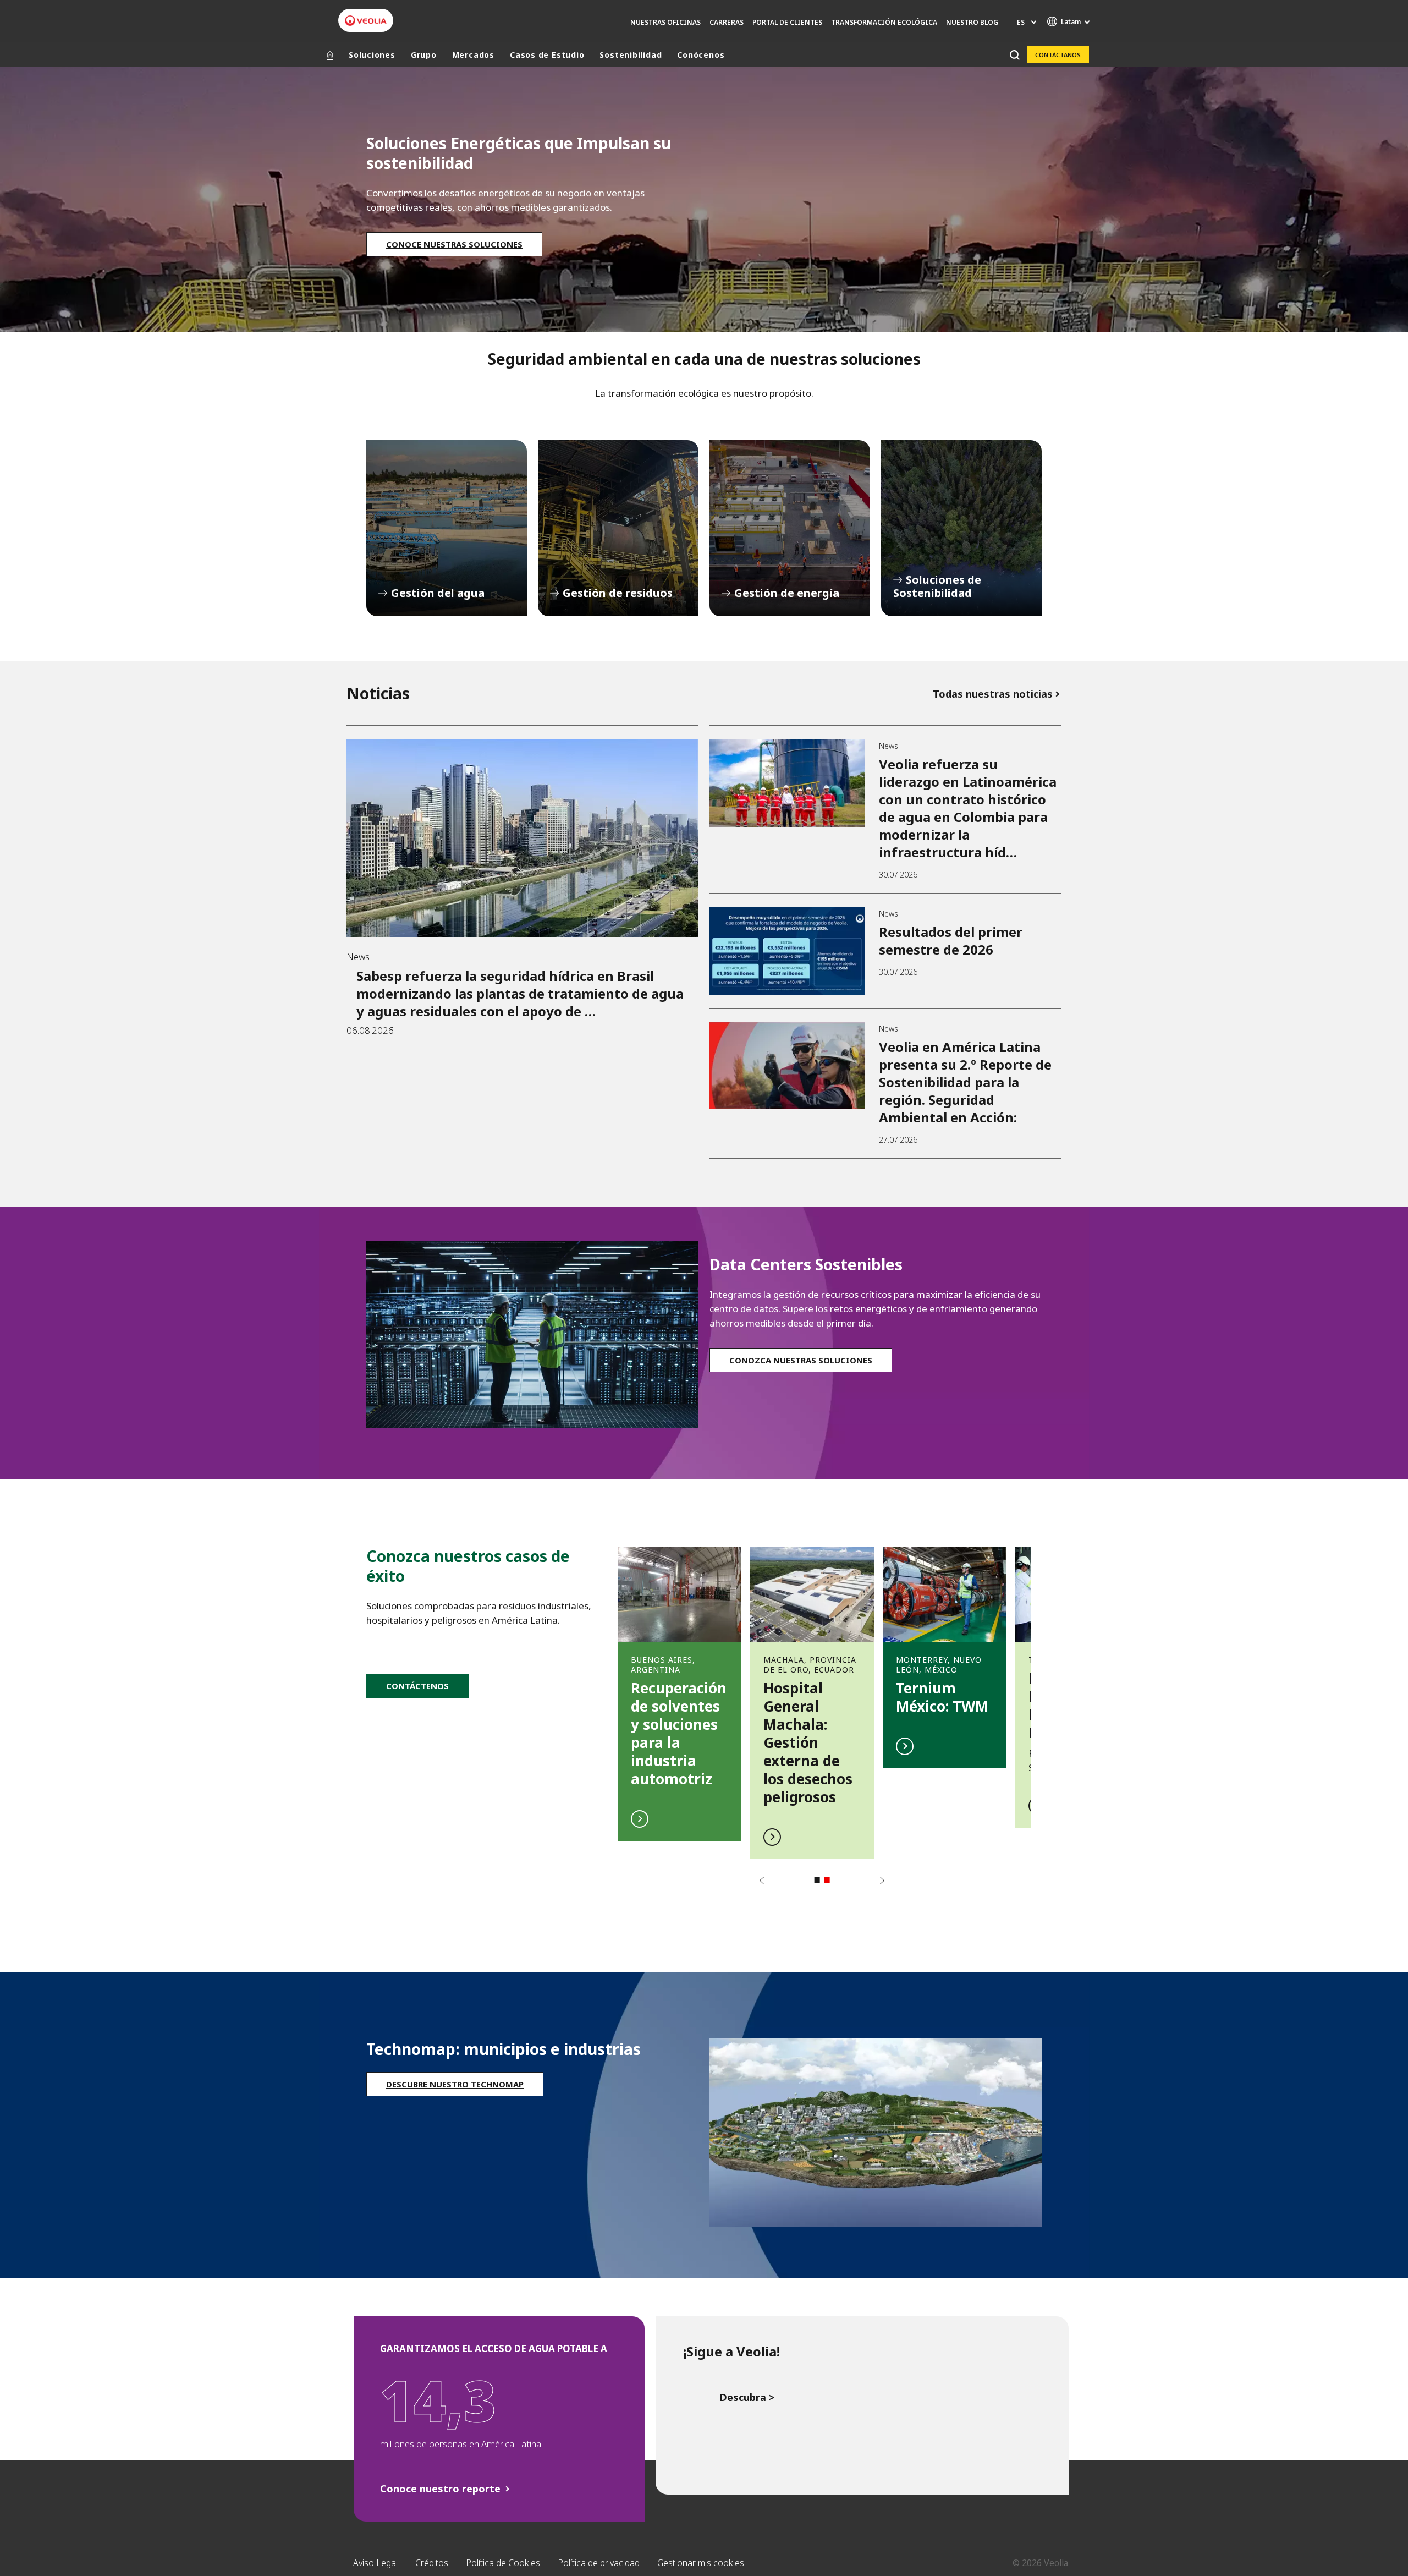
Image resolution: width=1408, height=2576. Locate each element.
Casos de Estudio (547, 55)
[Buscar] (1014, 55)
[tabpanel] (680, 1688)
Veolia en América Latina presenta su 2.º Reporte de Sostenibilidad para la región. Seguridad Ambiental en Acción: (965, 1082)
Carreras (727, 22)
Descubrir (680, 1688)
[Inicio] (330, 55)
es (1021, 22)
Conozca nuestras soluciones (801, 1360)
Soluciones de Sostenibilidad (961, 528)
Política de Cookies (503, 2563)
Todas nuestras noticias (993, 694)
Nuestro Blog (972, 22)
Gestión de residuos (618, 528)
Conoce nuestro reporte (440, 2489)
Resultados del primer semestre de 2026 (951, 941)
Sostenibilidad (631, 55)
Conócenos (701, 55)
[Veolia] (366, 21)
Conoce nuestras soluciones (454, 244)
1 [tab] (817, 1880)
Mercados (473, 55)
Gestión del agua (447, 528)
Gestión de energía (790, 528)
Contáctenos (417, 1686)
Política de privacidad (599, 2563)
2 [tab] (827, 1880)
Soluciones (372, 55)
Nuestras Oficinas (665, 22)
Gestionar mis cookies (701, 2563)
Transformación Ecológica (884, 22)
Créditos (432, 2563)
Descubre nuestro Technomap (455, 2084)
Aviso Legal (375, 2563)
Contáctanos (1058, 55)
